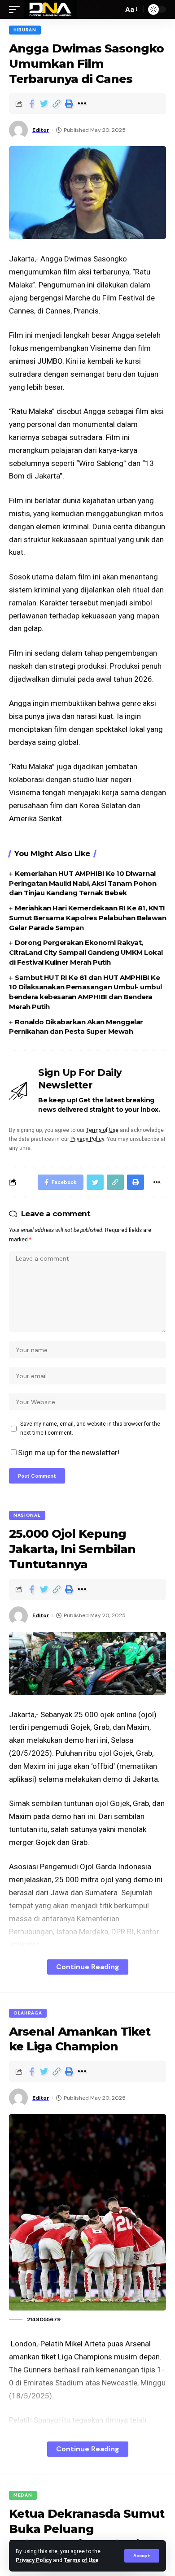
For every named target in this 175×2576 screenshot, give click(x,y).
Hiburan (25, 30)
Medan (23, 2495)
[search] (114, 9)
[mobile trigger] (17, 9)
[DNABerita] (50, 9)
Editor (41, 130)
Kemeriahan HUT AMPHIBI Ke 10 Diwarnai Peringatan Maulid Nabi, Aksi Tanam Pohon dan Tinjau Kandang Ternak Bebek (83, 883)
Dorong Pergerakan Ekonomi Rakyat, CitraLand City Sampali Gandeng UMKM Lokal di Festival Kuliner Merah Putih (86, 952)
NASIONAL (27, 1515)
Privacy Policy (34, 2560)
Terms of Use (81, 2560)
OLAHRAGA (28, 2013)
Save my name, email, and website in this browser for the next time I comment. (90, 1428)
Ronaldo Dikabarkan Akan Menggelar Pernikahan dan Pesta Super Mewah (76, 1027)
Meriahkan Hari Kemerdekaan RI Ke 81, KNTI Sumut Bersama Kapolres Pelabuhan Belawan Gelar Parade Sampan (87, 918)
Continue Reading (88, 1967)
